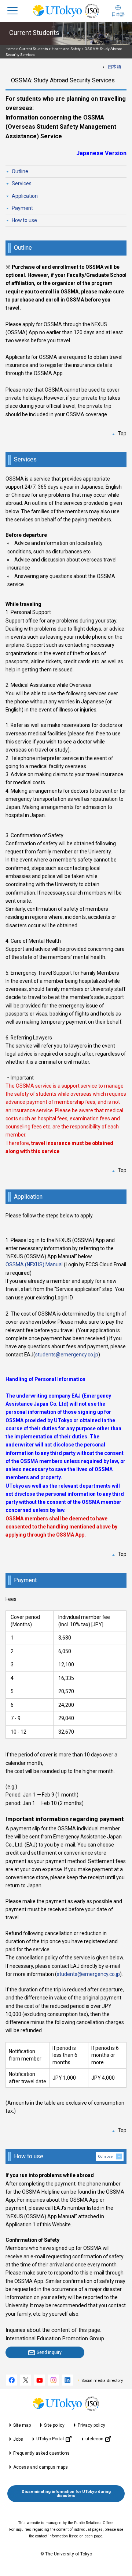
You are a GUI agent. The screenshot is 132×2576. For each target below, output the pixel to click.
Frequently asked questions (41, 2453)
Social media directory (102, 2381)
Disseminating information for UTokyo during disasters (66, 2494)
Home (10, 49)
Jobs (18, 2439)
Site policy (54, 2425)
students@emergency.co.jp (67, 1355)
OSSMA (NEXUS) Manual (34, 1264)
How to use (24, 220)
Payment (22, 208)
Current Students (34, 49)
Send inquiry (49, 2352)
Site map (22, 2425)
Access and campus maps (41, 2467)
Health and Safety (66, 49)
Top (122, 434)
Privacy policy (91, 2425)
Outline (20, 171)
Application (25, 196)
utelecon (94, 2439)
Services (22, 183)
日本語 (114, 67)
